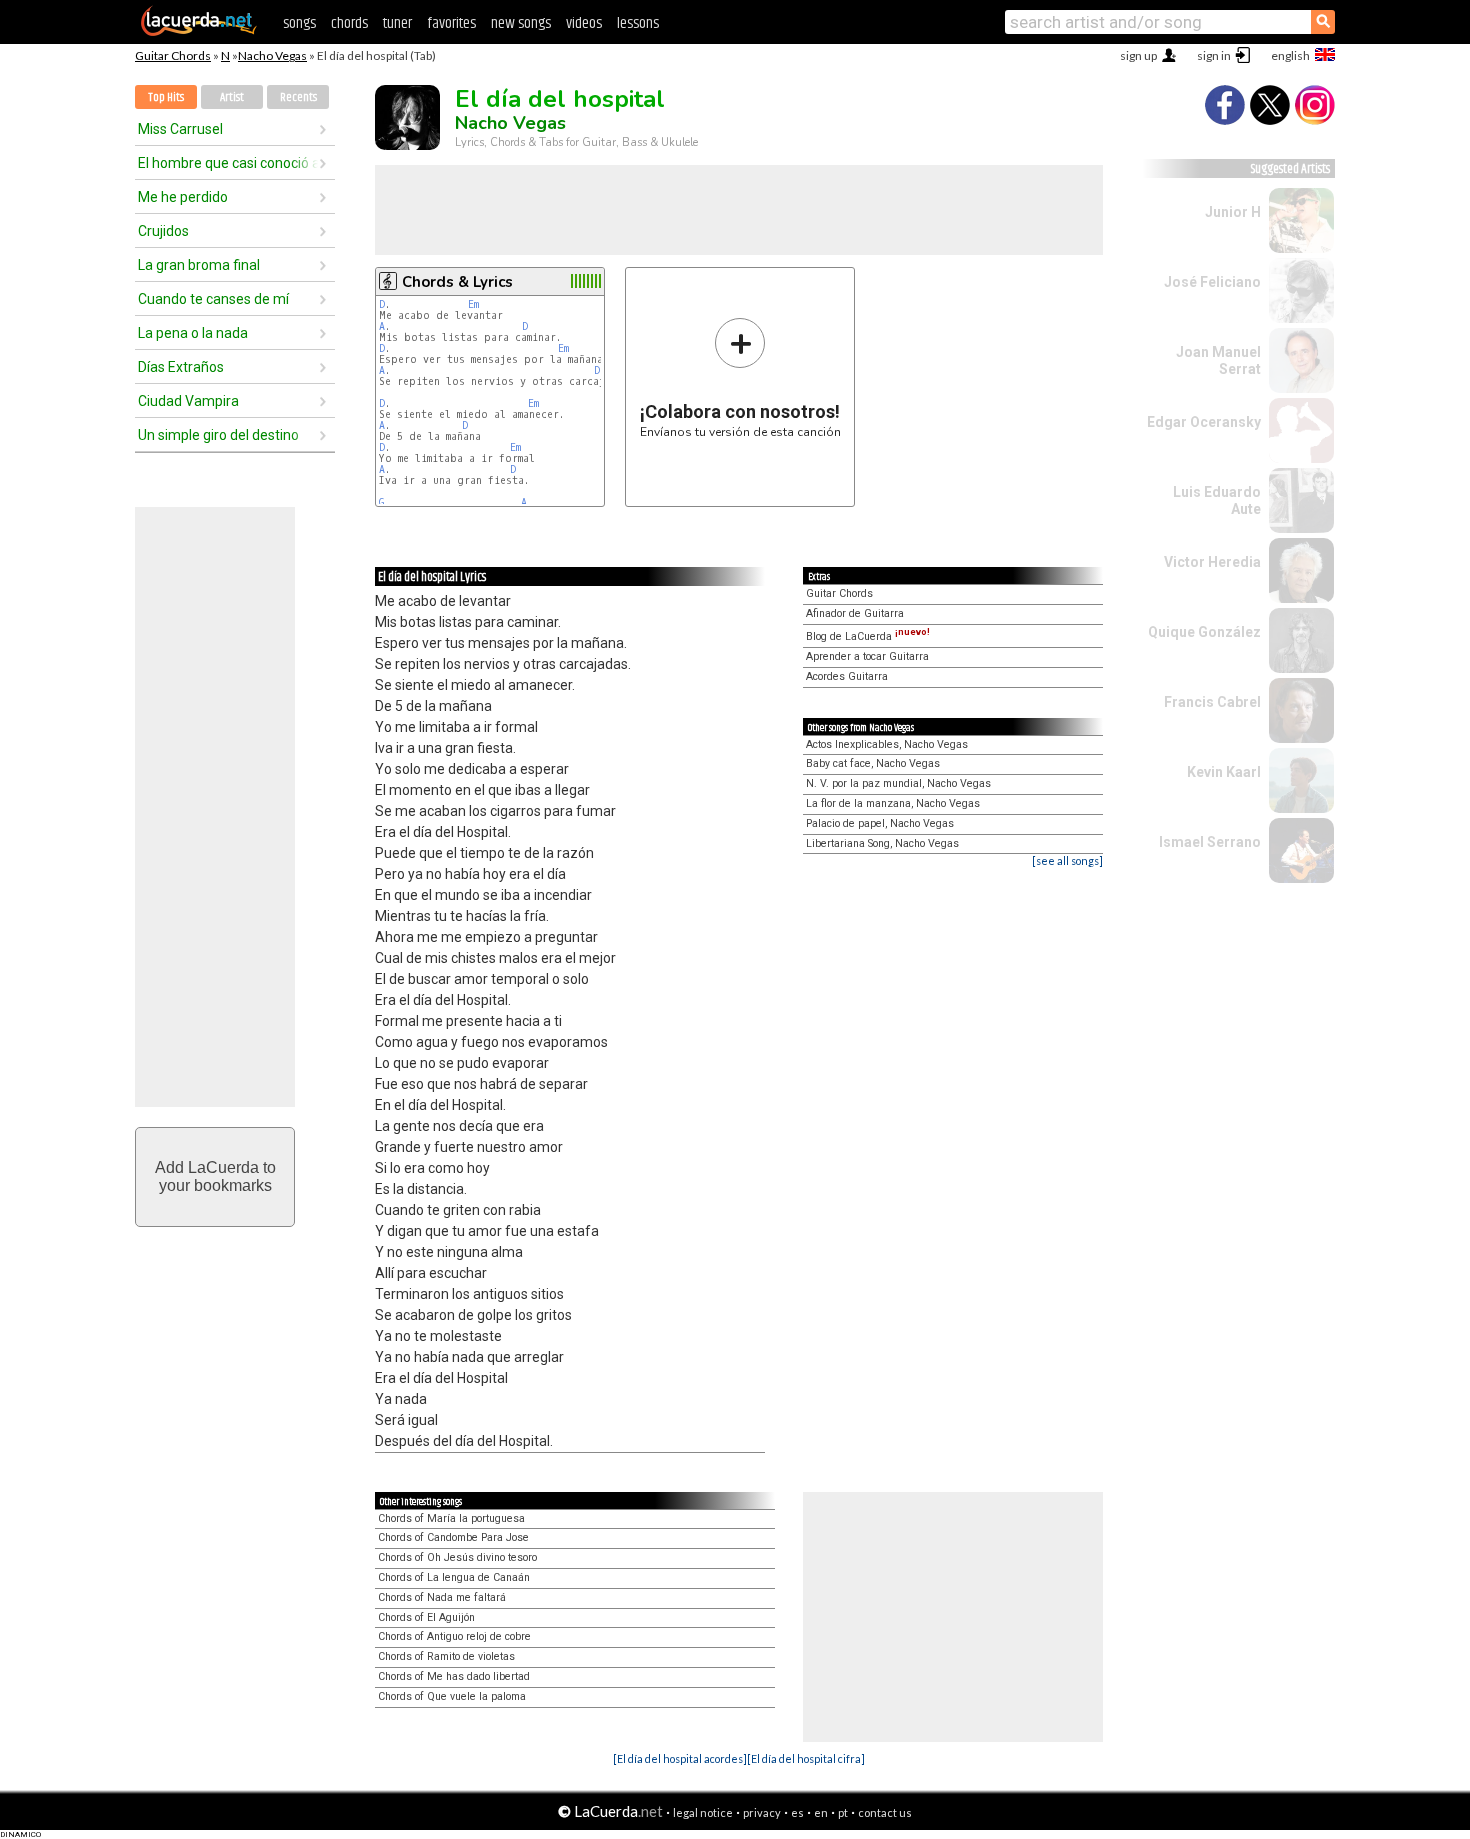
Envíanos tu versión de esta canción (740, 377)
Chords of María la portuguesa (451, 1518)
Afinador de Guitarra (855, 613)
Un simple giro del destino (218, 435)
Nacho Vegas (272, 55)
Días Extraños (181, 367)
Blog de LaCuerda (868, 636)
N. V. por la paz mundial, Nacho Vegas (898, 783)
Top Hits (166, 97)
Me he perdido (183, 197)
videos (584, 23)
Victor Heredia (1212, 562)
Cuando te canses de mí (213, 299)
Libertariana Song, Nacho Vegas (882, 843)
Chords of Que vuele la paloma (452, 1696)
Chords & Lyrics (457, 282)
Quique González (1204, 632)
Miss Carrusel (180, 129)
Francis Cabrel (1212, 702)
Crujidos (163, 231)
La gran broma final (199, 265)
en (821, 1812)
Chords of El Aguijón (426, 1617)
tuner (397, 23)
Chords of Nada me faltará (442, 1597)
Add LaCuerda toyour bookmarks (215, 1176)
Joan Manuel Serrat (1218, 360)
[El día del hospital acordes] (680, 1758)
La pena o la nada (193, 333)
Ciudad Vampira (188, 401)
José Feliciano (1212, 282)
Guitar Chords (173, 55)
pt (843, 1812)
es (797, 1812)
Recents (298, 97)
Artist (232, 97)
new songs (521, 23)
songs (299, 23)
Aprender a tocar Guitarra (867, 656)
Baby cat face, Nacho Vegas (873, 763)
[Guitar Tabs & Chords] (199, 32)
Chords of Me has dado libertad (454, 1676)
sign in (1214, 55)
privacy (762, 1812)
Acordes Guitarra (847, 676)
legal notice (703, 1812)
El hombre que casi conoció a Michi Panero (228, 163)
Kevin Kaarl (1224, 772)
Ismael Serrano (1210, 842)
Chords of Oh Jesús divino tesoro (457, 1557)
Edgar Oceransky (1204, 422)
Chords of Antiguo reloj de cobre (454, 1636)
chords (349, 23)
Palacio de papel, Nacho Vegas (880, 823)
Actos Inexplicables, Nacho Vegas (887, 744)
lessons (638, 23)
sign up (1138, 55)
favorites (451, 23)
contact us (885, 1812)
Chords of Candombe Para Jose (453, 1537)
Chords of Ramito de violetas (446, 1656)
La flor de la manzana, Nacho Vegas (893, 803)
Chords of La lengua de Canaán (454, 1577)
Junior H (1233, 212)
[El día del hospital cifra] (806, 1758)
